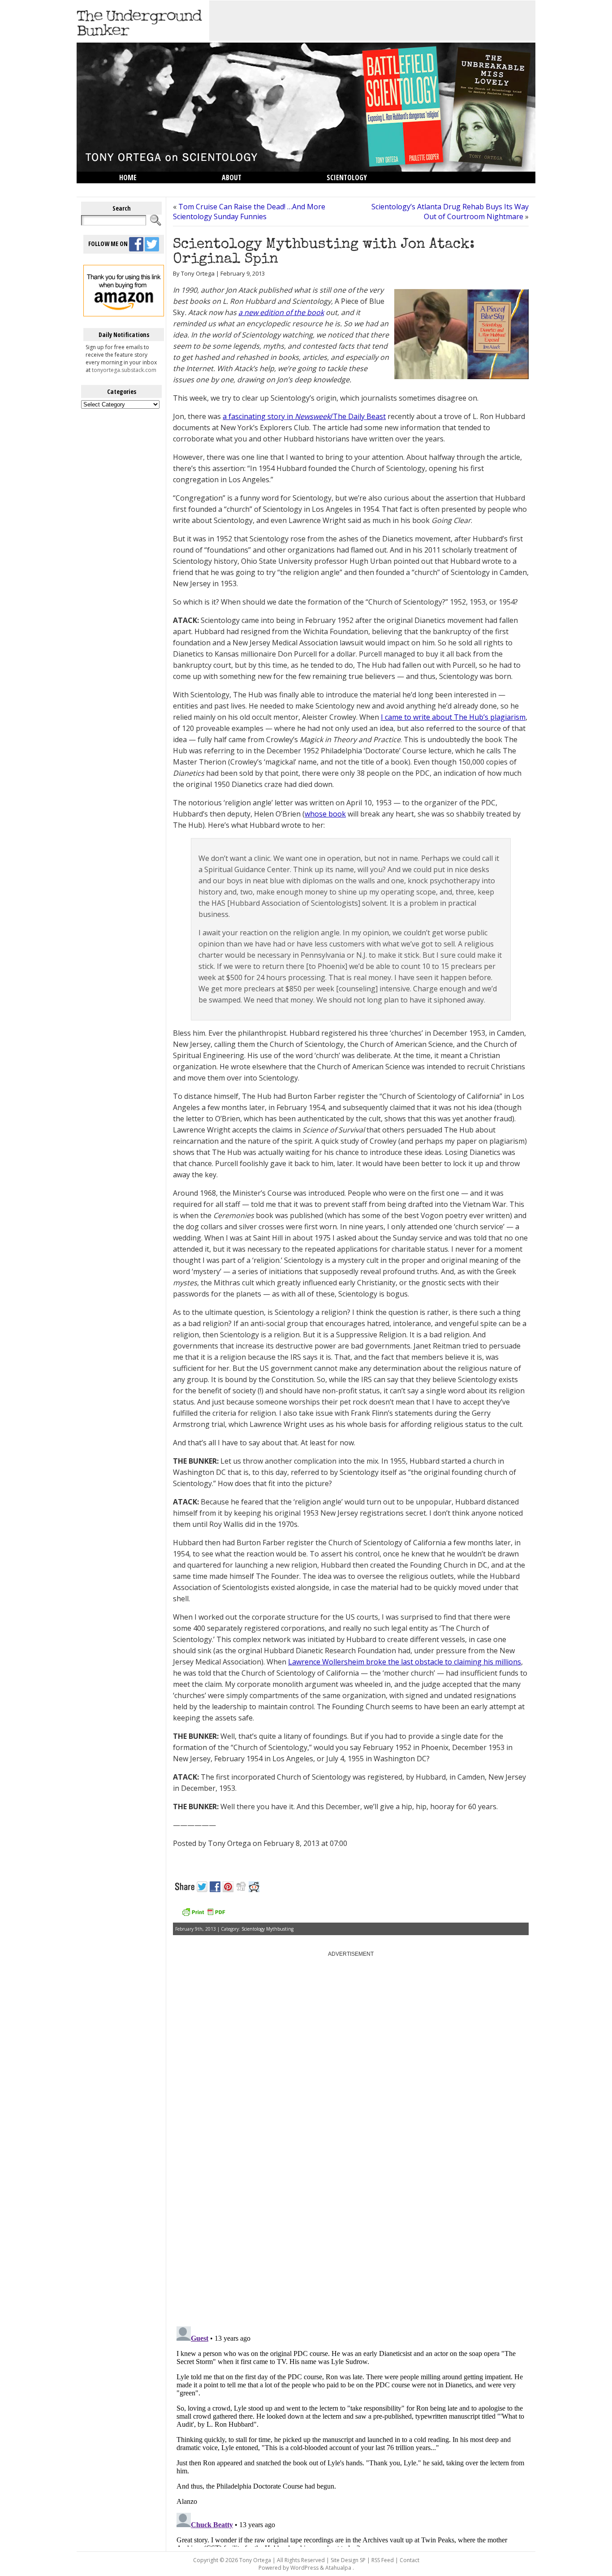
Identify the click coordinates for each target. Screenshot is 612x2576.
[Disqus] (351, 2205)
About (232, 177)
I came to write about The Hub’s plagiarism (453, 717)
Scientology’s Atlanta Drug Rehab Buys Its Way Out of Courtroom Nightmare (450, 212)
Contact (409, 2560)
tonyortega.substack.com (124, 370)
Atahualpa (338, 2568)
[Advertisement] (372, 21)
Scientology (347, 177)
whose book (325, 814)
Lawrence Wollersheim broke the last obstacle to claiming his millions (405, 1662)
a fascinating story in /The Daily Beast (304, 416)
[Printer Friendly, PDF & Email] (203, 1915)
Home (128, 177)
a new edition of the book (281, 312)
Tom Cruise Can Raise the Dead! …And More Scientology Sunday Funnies (249, 212)
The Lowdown (142, 189)
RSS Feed (383, 2560)
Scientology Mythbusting (267, 1929)
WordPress (304, 2568)
